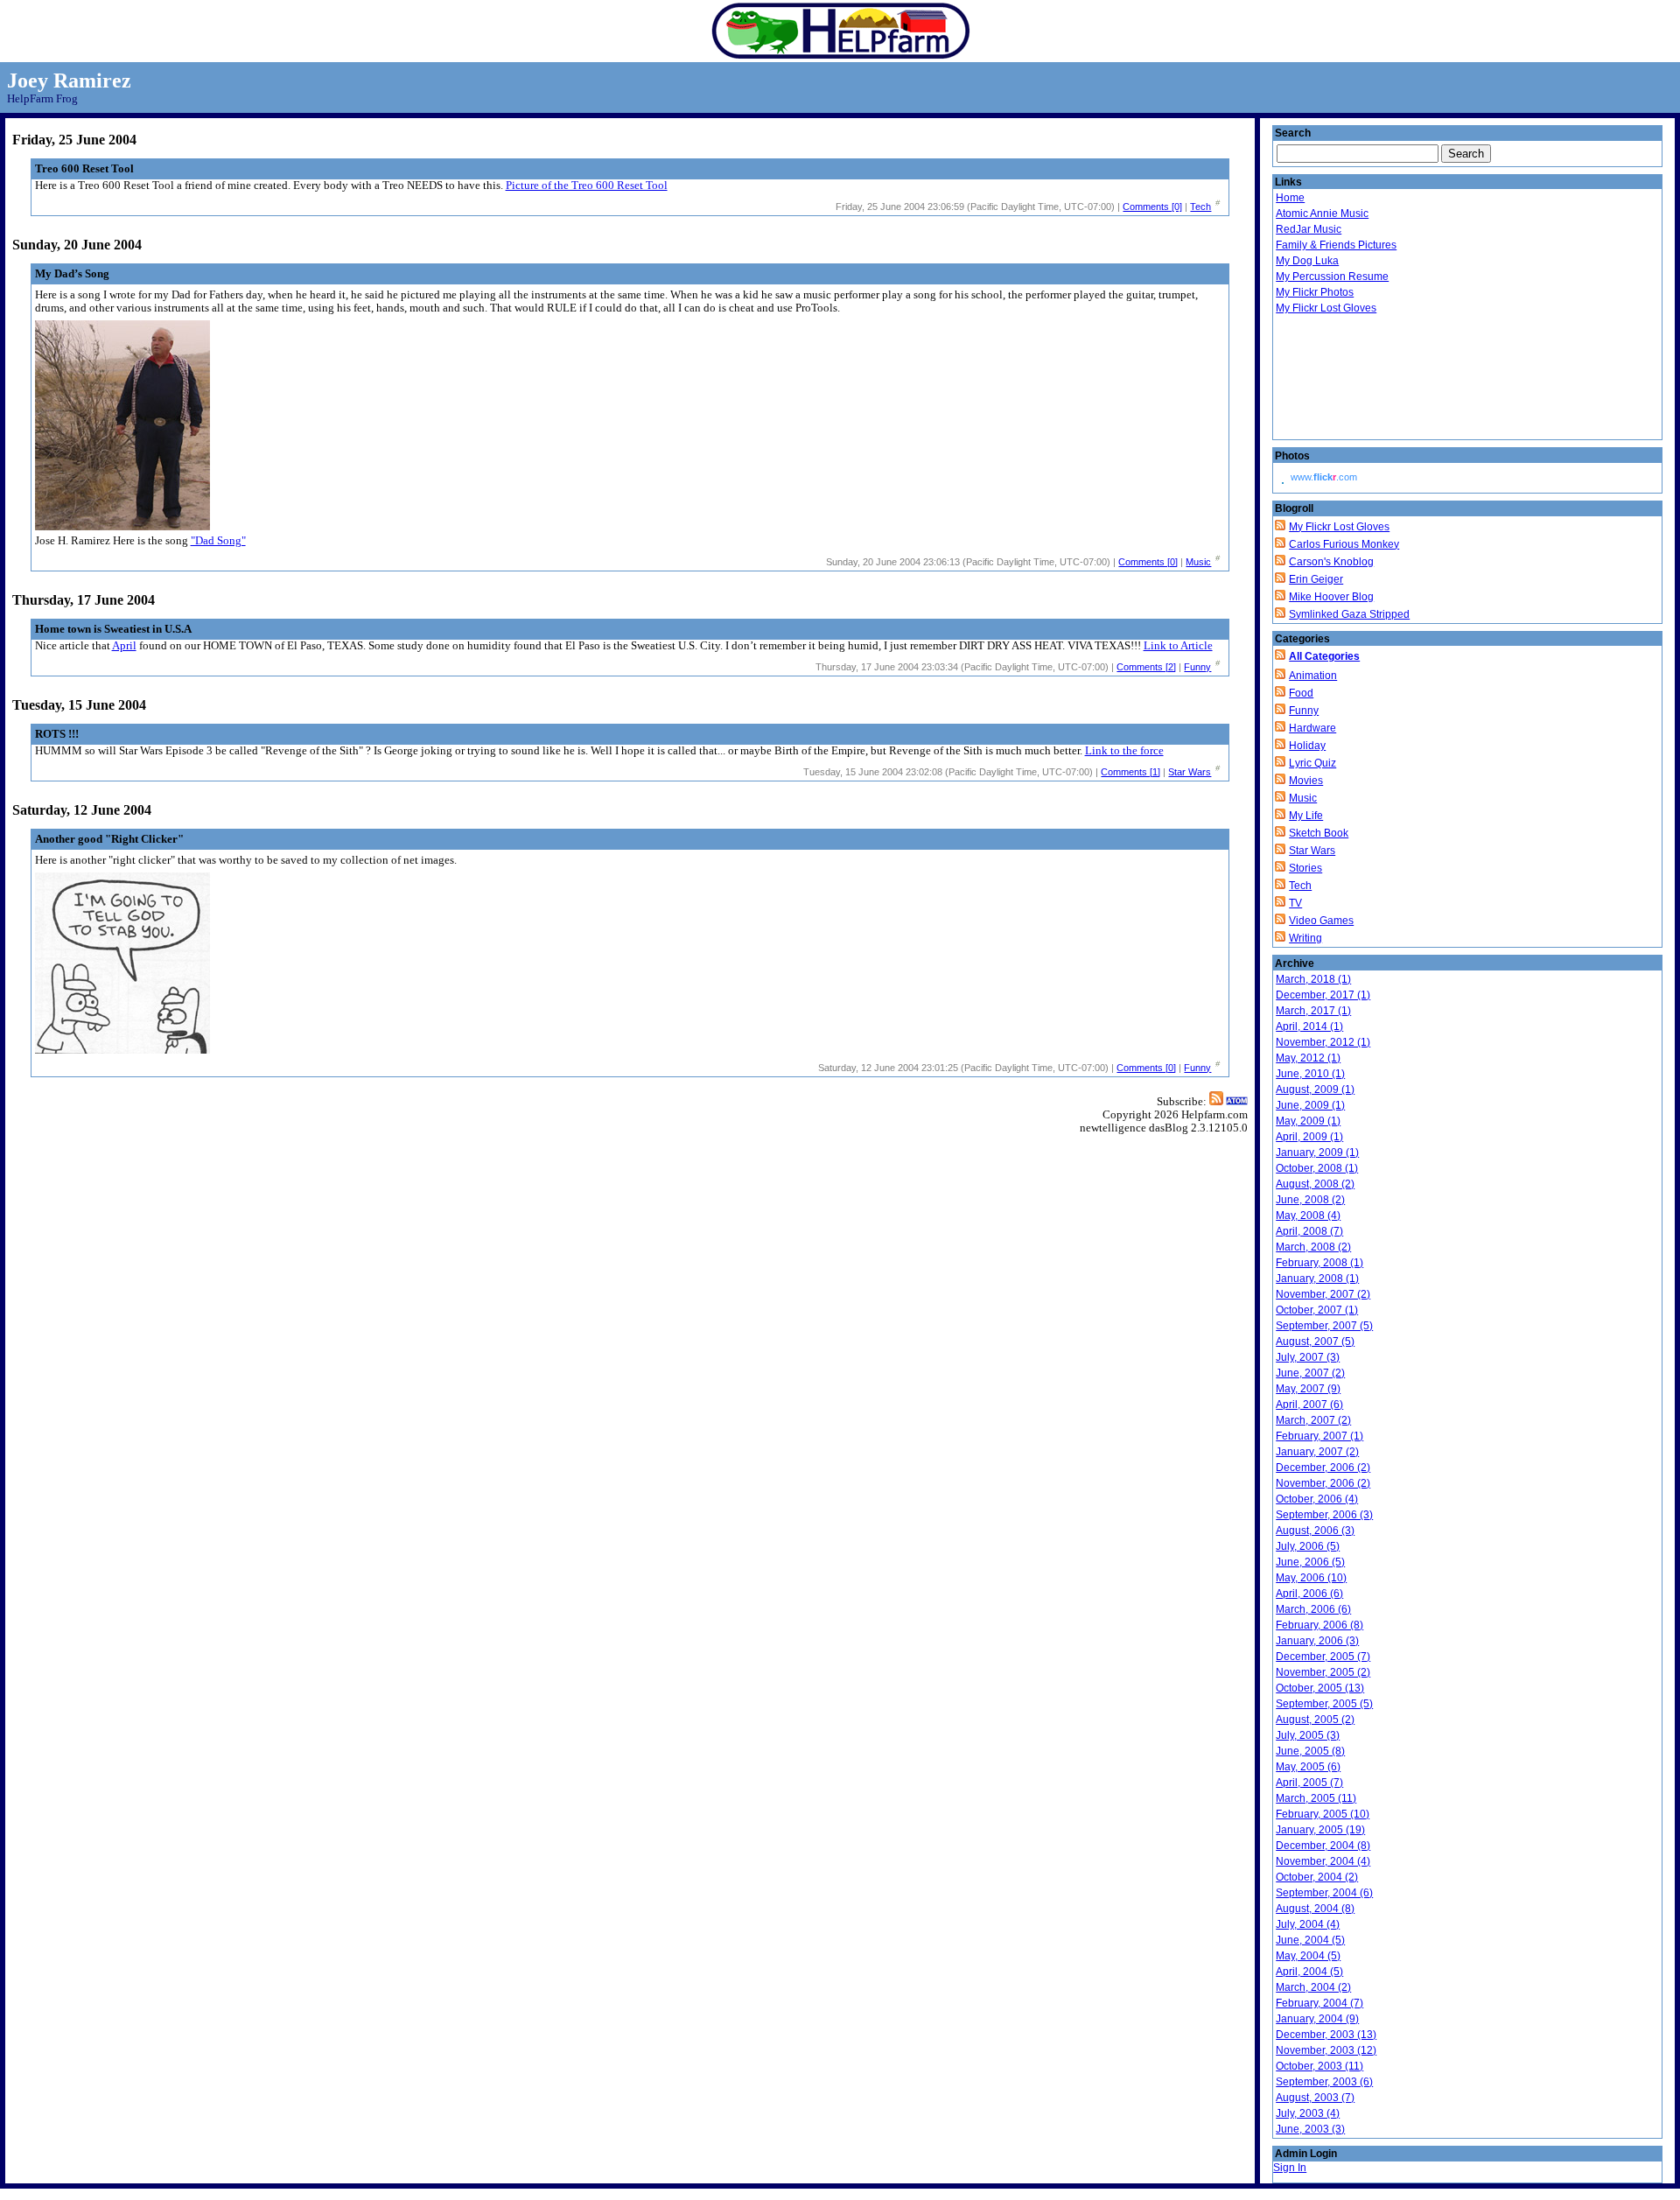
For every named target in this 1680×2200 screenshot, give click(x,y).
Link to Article (1178, 646)
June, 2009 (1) (1310, 1105)
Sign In (1290, 2168)
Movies (1306, 781)
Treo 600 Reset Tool (84, 169)
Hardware (1312, 728)
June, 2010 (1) (1310, 1074)
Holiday (1307, 746)
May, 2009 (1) (1308, 1121)
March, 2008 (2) (1313, 1247)
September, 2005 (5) (1324, 1704)
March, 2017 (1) (1313, 1011)
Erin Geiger (1316, 579)
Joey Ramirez (69, 81)
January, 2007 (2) (1317, 1452)
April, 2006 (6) (1309, 1594)
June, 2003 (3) (1310, 2129)
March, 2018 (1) (1313, 979)
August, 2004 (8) (1315, 1909)
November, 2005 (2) (1323, 1672)
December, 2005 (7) (1323, 1657)
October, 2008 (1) (1317, 1168)
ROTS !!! (57, 734)
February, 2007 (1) (1319, 1436)
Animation (1313, 676)
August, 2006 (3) (1315, 1531)
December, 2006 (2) (1323, 1468)
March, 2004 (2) (1313, 1987)
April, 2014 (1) (1309, 1026)
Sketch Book (1319, 833)
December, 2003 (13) (1326, 2035)
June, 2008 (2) (1310, 1200)
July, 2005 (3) (1308, 1735)
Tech (1200, 207)
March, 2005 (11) (1316, 1798)
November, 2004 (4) (1323, 1861)
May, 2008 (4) (1308, 1216)
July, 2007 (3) (1308, 1357)
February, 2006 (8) (1319, 1625)
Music (1198, 562)
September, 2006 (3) (1324, 1515)
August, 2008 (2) (1315, 1184)
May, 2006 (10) (1311, 1578)
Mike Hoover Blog (1331, 597)
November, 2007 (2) (1323, 1294)
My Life (1306, 816)
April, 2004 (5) (1309, 1972)
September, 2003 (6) (1324, 2082)
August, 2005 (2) (1315, 1720)
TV (1295, 903)
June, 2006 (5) (1310, 1562)
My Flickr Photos (1315, 292)
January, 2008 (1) (1317, 1279)
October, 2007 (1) (1317, 1310)
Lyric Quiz (1312, 763)
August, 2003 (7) (1315, 2098)
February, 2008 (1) (1319, 1263)
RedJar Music (1309, 229)
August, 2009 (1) (1315, 1089)
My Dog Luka (1307, 261)
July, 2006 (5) (1308, 1546)
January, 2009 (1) (1317, 1153)
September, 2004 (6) (1324, 1893)
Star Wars (1190, 772)
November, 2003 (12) (1326, 2050)
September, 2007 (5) (1324, 1326)
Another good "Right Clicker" (109, 839)
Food (1301, 693)
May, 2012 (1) (1308, 1058)
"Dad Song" (218, 541)
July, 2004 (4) (1308, 1924)
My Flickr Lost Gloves (1326, 308)
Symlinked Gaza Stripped (1349, 614)
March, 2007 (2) (1313, 1420)
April (124, 646)
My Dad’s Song (72, 274)
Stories (1305, 868)
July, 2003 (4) (1308, 2113)
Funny (1197, 667)
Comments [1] (1130, 772)
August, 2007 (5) (1315, 1342)
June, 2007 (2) (1310, 1373)
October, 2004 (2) (1317, 1877)
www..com (1324, 477)
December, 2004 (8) (1323, 1846)
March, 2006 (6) (1313, 1609)
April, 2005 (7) (1309, 1783)
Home (1290, 198)
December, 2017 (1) (1323, 995)
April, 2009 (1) (1309, 1137)
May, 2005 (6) (1308, 1767)
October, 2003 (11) (1319, 2066)
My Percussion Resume (1332, 277)
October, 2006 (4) (1317, 1499)
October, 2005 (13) (1320, 1688)
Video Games (1321, 921)
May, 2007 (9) (1308, 1389)
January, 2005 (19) (1320, 1830)
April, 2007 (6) (1309, 1405)
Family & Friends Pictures (1336, 245)
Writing (1305, 938)
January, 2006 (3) (1317, 1641)
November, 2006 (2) (1323, 1483)
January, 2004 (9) (1317, 2019)
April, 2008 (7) (1309, 1231)
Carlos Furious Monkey (1344, 544)
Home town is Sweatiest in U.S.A (113, 629)
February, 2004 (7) (1319, 2003)
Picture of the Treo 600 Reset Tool (587, 186)
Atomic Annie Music (1322, 214)
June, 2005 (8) (1310, 1751)
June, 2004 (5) (1310, 1940)
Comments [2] (1146, 667)
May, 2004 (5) (1308, 1956)
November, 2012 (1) (1323, 1042)
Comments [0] (1152, 207)
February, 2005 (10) (1323, 1814)
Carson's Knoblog (1331, 562)
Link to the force (1124, 751)
